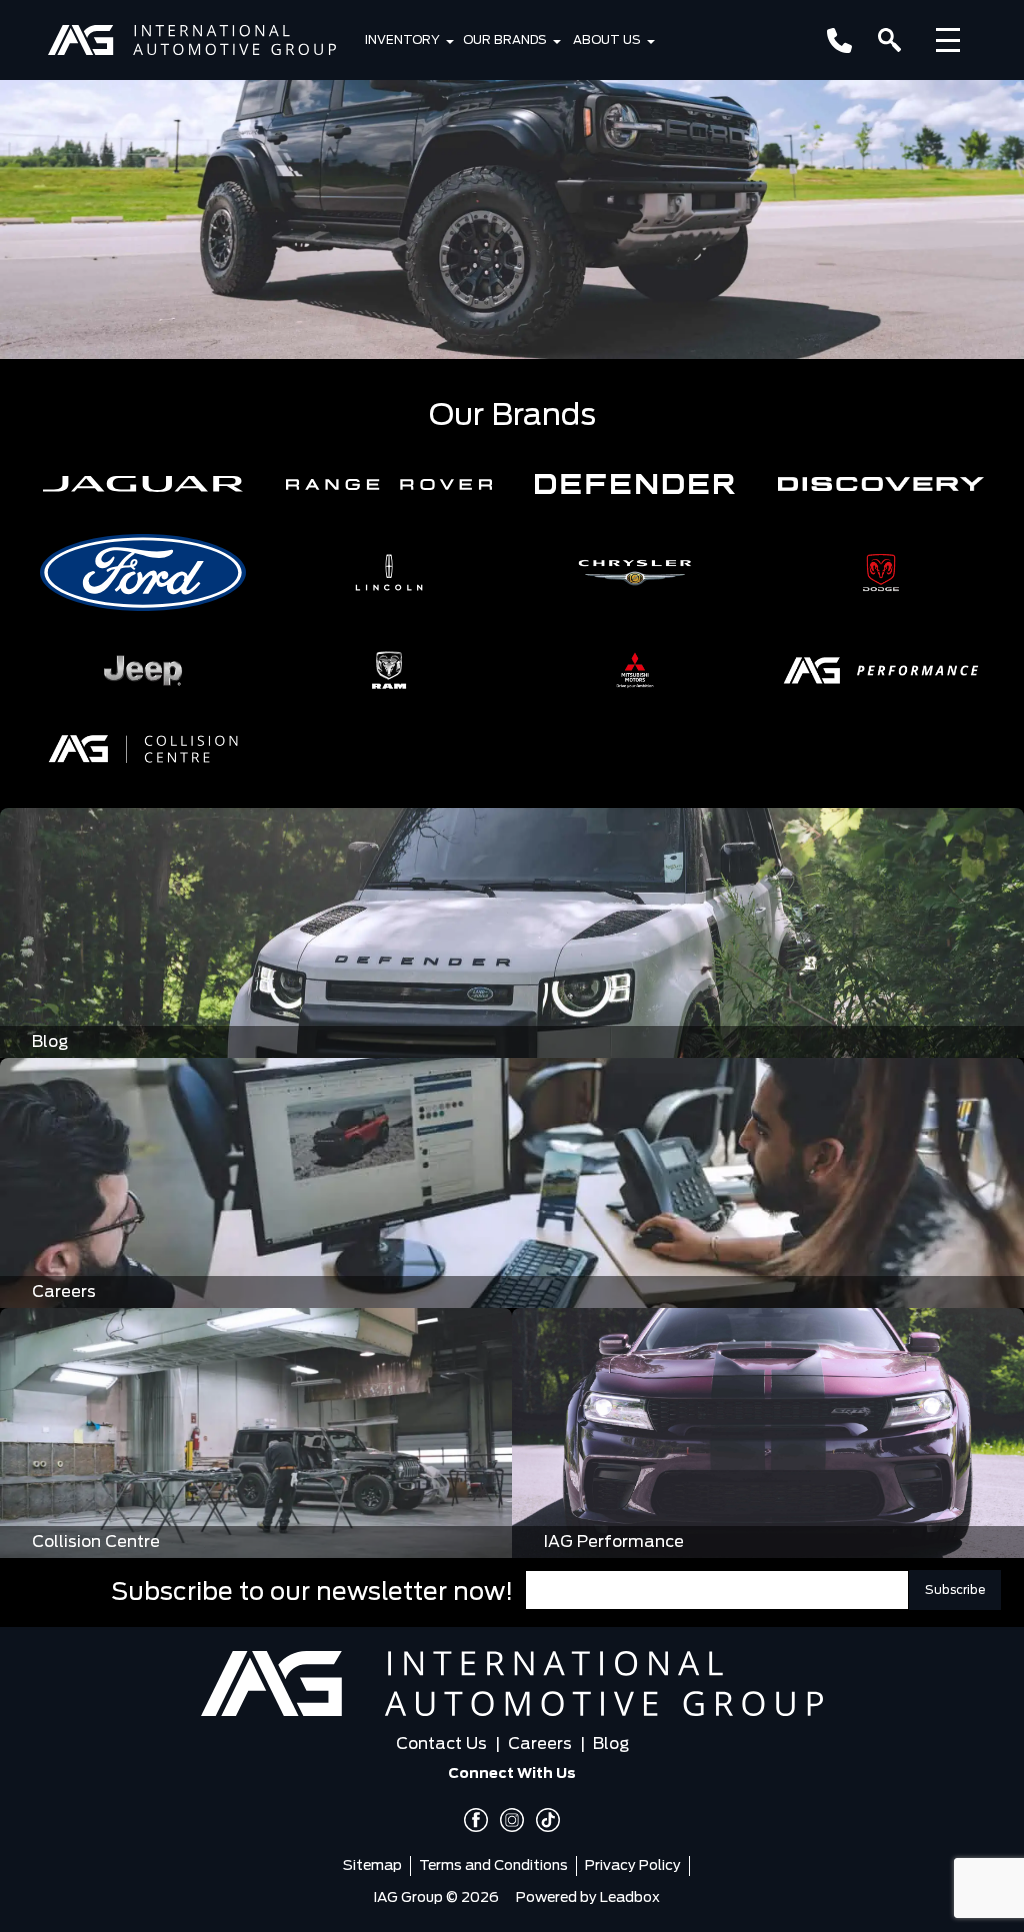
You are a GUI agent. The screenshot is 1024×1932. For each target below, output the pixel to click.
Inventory (402, 40)
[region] (512, 180)
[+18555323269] (839, 40)
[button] (143, 483)
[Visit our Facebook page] (476, 1820)
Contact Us (441, 1744)
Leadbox (630, 1898)
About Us (607, 40)
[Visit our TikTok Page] (542, 1820)
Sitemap (372, 1866)
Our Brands (505, 40)
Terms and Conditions (493, 1866)
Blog (611, 1744)
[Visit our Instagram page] (506, 1820)
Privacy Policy (633, 1866)
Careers (540, 1744)
